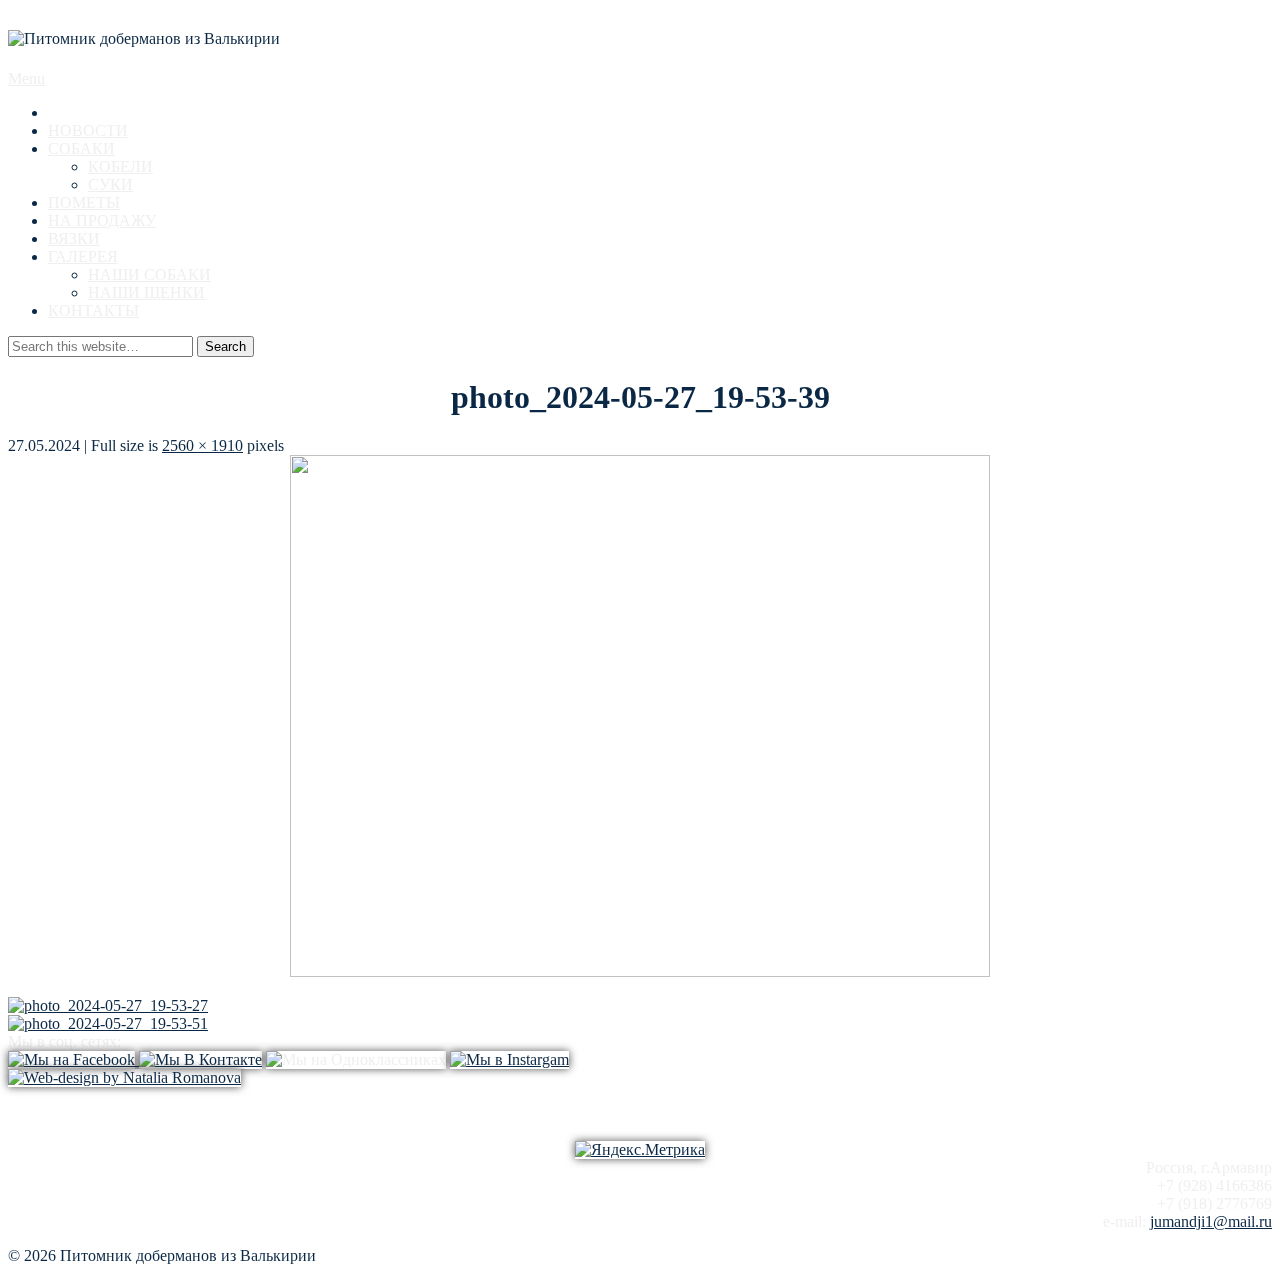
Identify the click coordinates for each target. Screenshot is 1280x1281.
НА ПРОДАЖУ (102, 220)
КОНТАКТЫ (93, 310)
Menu (26, 78)
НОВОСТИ (88, 130)
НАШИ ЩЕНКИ (146, 292)
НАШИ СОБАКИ (149, 274)
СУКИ (110, 184)
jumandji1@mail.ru (1211, 1221)
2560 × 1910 (202, 445)
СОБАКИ (81, 148)
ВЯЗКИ (74, 238)
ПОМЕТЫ (84, 202)
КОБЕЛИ (120, 166)
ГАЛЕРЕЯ (83, 256)
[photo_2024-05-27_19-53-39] (640, 971)
